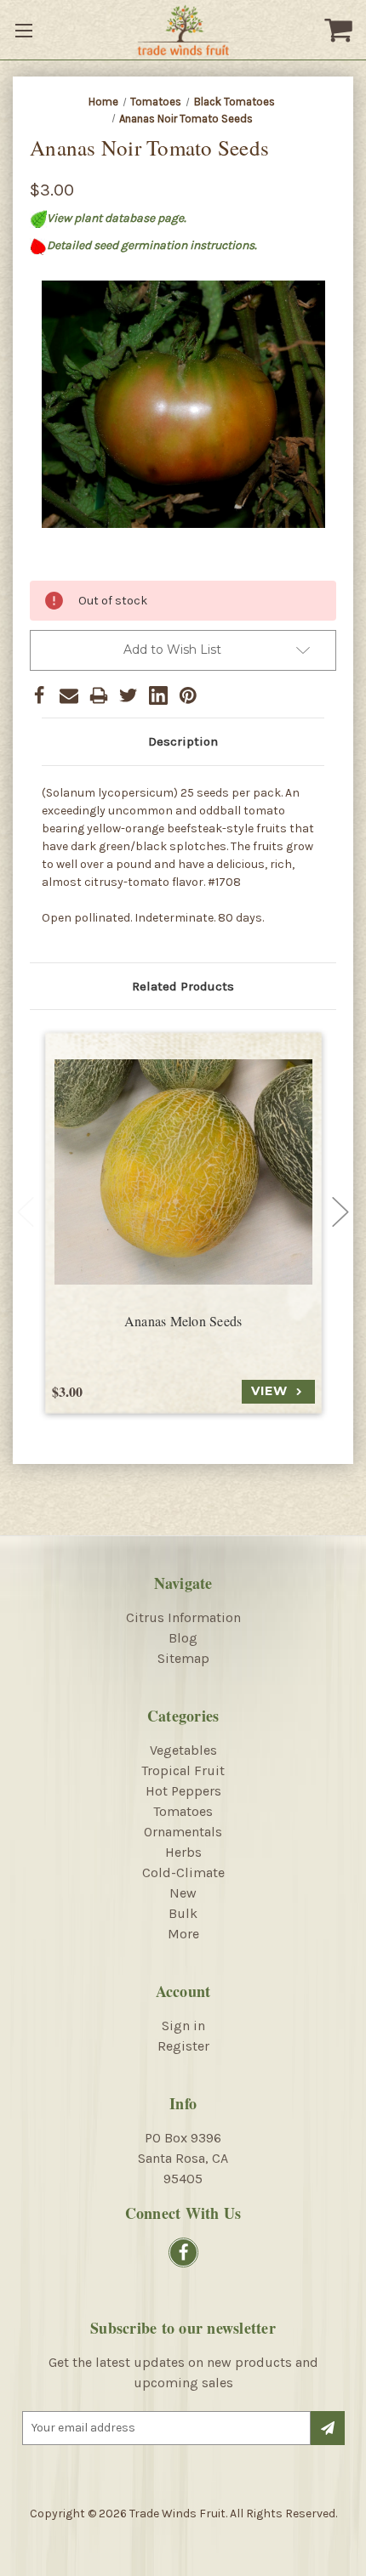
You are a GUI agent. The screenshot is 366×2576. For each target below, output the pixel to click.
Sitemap (183, 1658)
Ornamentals (183, 1832)
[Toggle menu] (26, 30)
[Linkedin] (158, 695)
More (183, 1934)
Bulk (183, 1913)
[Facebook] (39, 695)
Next (340, 1211)
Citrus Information (183, 1617)
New (183, 1893)
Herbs (183, 1852)
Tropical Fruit (183, 1770)
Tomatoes (183, 1811)
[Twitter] (129, 695)
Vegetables (183, 1750)
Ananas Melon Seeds (183, 1321)
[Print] (99, 695)
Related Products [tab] (183, 986)
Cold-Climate (183, 1872)
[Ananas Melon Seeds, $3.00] (183, 1172)
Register (183, 2046)
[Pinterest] (188, 695)
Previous (26, 1211)
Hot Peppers (183, 1791)
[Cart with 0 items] (340, 30)
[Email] (69, 695)
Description (183, 741)
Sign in (183, 2026)
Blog (183, 1638)
